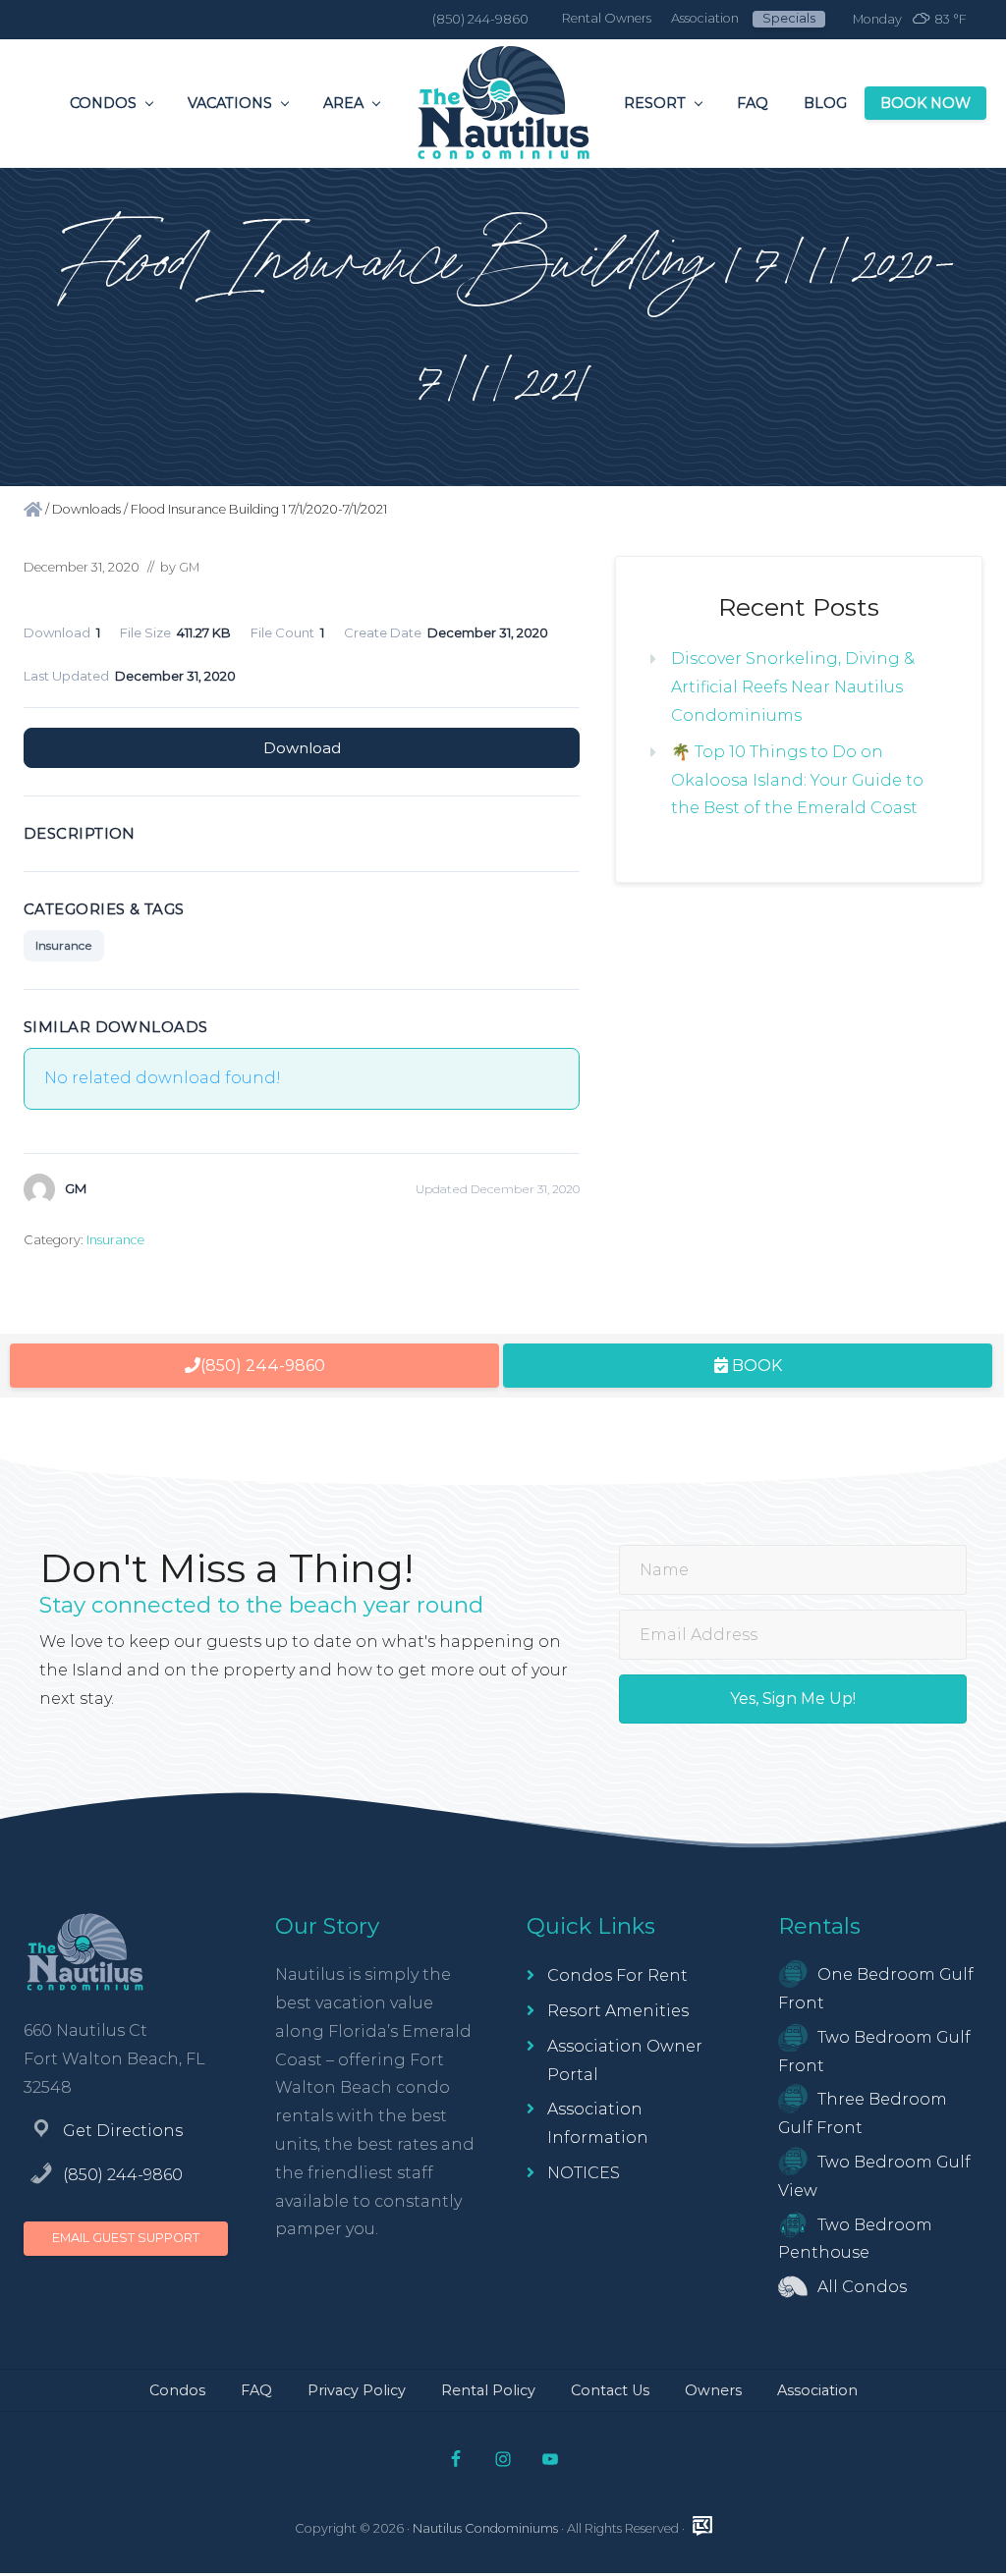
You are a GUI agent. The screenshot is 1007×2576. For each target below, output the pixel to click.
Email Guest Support (126, 2238)
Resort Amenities (618, 2011)
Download (302, 748)
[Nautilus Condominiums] (33, 509)
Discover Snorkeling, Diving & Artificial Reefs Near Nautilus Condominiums (793, 687)
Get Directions (123, 2131)
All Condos (862, 2287)
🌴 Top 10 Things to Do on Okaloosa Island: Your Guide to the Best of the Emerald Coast (797, 780)
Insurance (64, 945)
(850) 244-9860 (123, 2175)
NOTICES (584, 2173)
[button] (793, 1699)
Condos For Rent (617, 1975)
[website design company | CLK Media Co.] (702, 2526)
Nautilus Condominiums (485, 2528)
